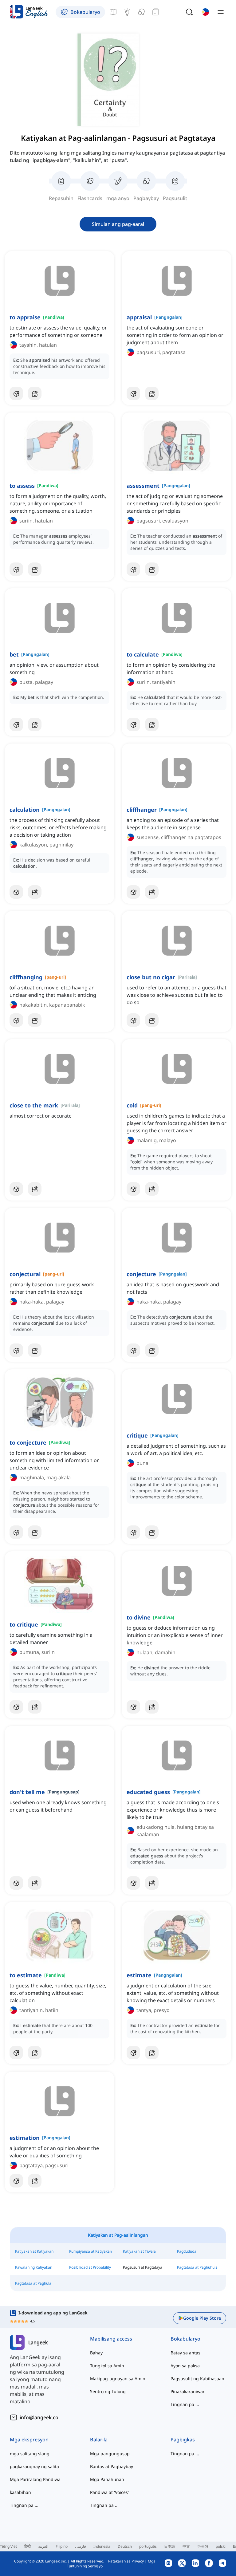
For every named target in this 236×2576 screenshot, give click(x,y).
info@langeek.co (39, 2417)
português (148, 2546)
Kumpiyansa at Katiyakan (90, 2251)
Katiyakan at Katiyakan (34, 2251)
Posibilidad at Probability (90, 2267)
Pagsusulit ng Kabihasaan (197, 2379)
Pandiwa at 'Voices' (109, 2492)
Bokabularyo (185, 2339)
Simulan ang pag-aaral (118, 224)
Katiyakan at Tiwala (139, 2251)
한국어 (203, 2546)
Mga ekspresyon (29, 2440)
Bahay (96, 2353)
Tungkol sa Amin (107, 2366)
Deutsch (125, 2546)
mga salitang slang (30, 2454)
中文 (186, 2546)
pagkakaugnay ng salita (34, 2466)
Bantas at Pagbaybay (112, 2466)
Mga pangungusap (110, 2454)
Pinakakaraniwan (188, 2391)
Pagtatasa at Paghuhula (197, 2267)
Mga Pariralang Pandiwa (35, 2479)
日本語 (170, 2546)
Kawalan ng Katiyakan (34, 2267)
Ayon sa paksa (185, 2366)
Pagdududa (187, 2251)
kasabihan (20, 2492)
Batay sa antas (185, 2353)
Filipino (62, 2546)
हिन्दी (28, 2546)
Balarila (99, 2440)
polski (221, 2546)
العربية (43, 2546)
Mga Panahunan (107, 2479)
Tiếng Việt (8, 2546)
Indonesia (102, 2546)
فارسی (81, 2546)
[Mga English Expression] (127, 12)
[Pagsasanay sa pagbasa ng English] (155, 12)
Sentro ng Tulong (108, 2391)
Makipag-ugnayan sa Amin (118, 2379)
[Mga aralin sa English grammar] (113, 12)
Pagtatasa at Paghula (33, 2283)
